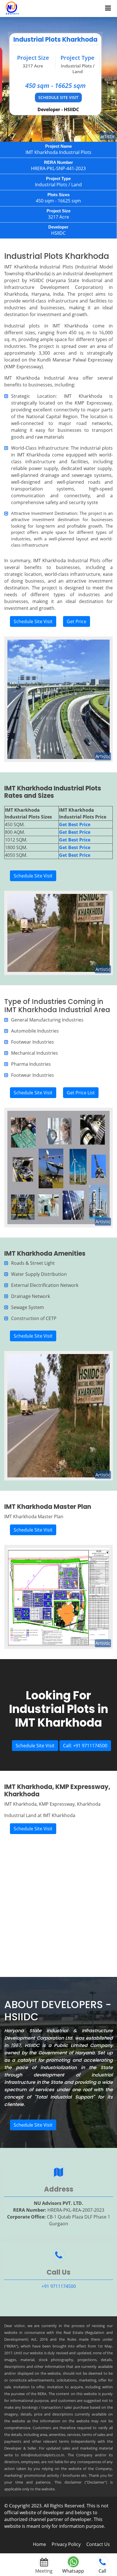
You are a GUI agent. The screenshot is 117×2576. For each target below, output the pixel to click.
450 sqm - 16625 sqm (56, 85)
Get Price (77, 621)
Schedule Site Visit (58, 97)
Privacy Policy (66, 2544)
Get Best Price (75, 824)
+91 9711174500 (59, 2286)
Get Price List (81, 1093)
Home (39, 2544)
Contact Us (98, 2544)
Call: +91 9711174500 (85, 1746)
